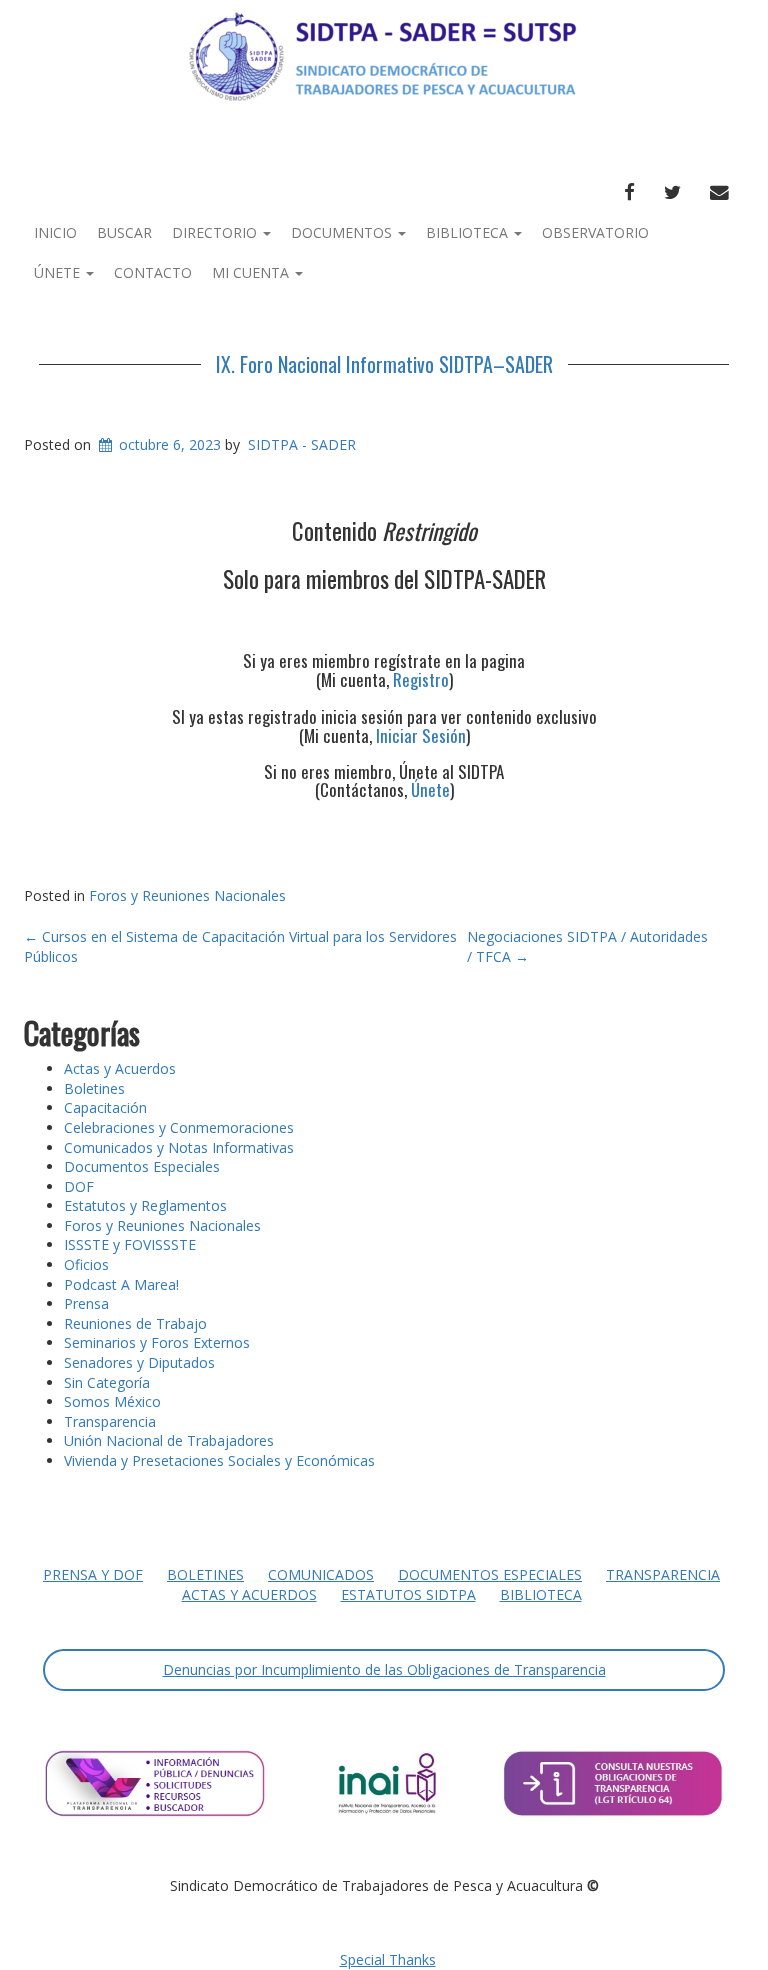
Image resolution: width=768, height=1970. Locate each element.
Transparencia (110, 1421)
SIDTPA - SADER (302, 444)
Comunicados (321, 1574)
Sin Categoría (107, 1382)
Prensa (86, 1303)
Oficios (86, 1264)
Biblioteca (469, 232)
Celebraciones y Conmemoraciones (179, 1127)
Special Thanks (388, 1959)
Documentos (343, 232)
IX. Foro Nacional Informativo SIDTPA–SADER (384, 364)
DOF (79, 1186)
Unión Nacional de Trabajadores (169, 1440)
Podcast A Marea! (121, 1284)
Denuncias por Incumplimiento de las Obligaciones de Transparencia (384, 1669)
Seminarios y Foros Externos (157, 1342)
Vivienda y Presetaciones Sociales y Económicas (219, 1460)
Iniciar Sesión (421, 735)
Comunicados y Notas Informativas (179, 1147)
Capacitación (105, 1107)
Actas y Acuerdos (120, 1068)
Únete (59, 272)
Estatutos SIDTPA (408, 1594)
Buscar (124, 232)
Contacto (153, 272)
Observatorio (595, 232)
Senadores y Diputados (139, 1362)
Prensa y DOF (93, 1574)
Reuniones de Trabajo (135, 1323)
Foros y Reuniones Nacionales (187, 895)
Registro (421, 679)
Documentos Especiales (142, 1166)
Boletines (94, 1088)
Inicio (55, 232)
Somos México (112, 1401)
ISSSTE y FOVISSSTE (130, 1244)
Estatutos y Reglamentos (145, 1205)
